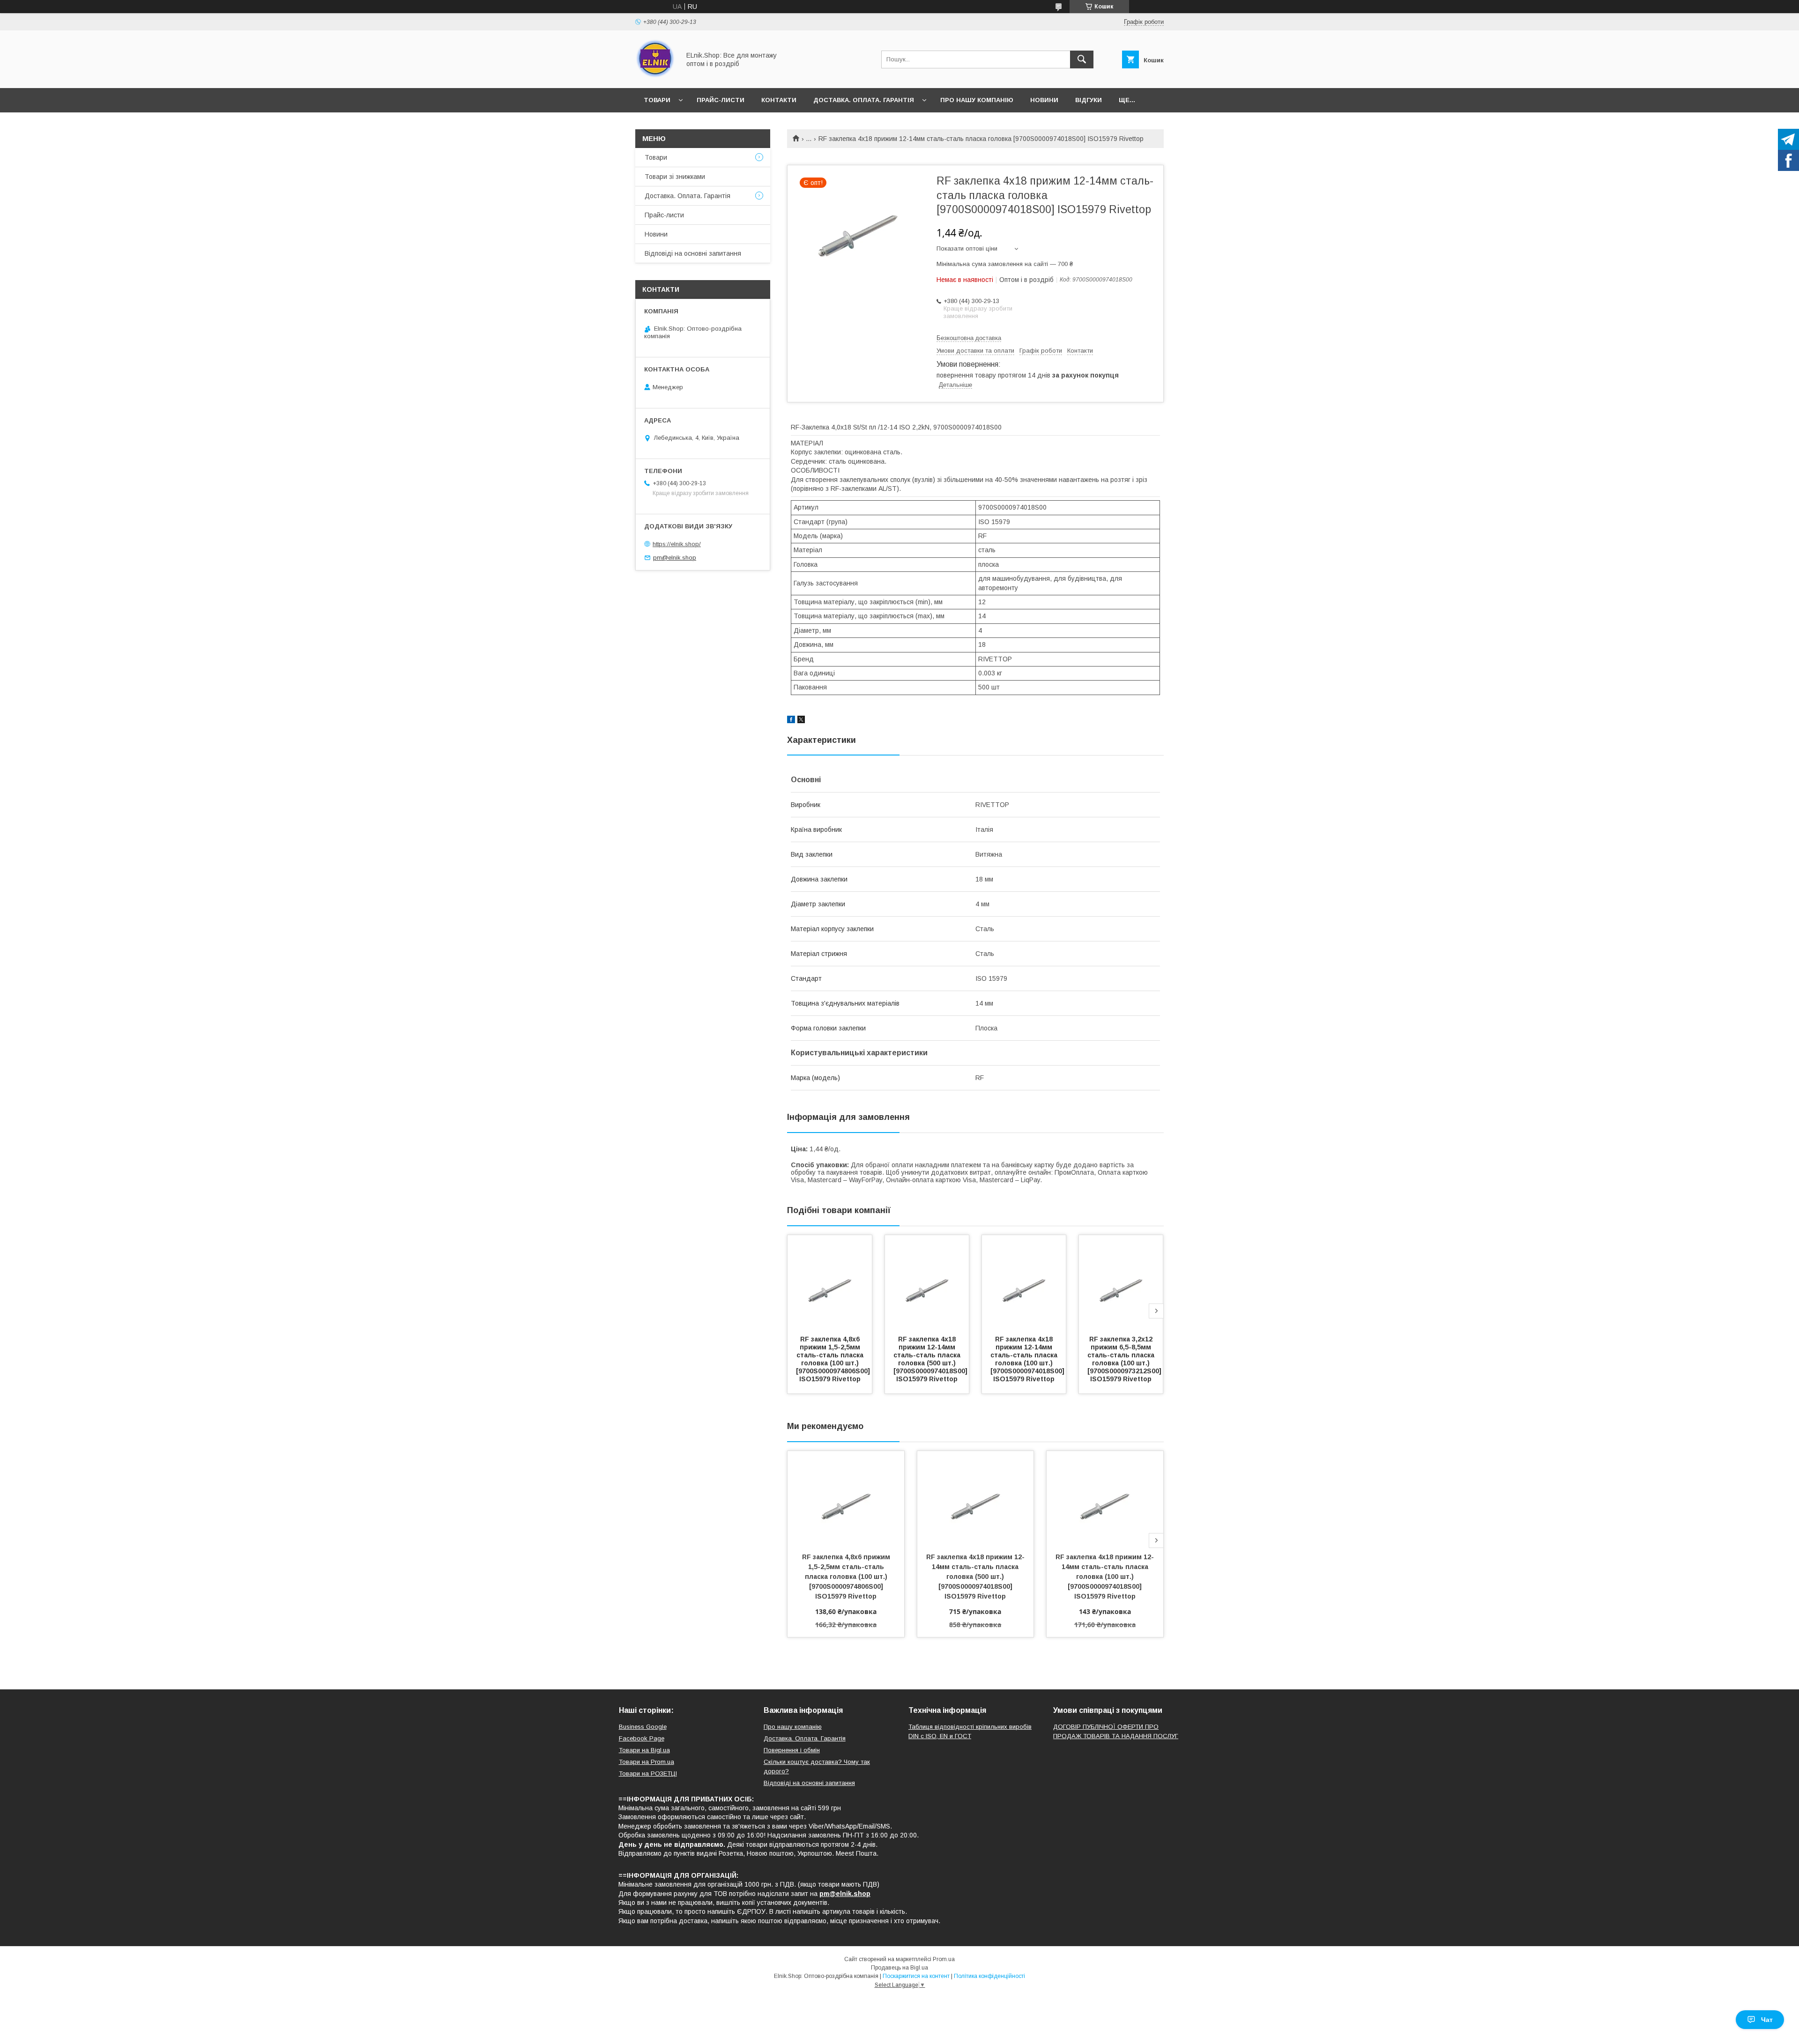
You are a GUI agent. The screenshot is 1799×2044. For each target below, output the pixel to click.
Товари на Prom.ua (647, 1762)
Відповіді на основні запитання (693, 253)
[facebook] (791, 721)
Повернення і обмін (792, 1750)
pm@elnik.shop (675, 558)
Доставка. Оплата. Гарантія (864, 100)
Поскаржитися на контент (916, 1976)
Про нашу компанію (977, 100)
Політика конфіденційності (989, 1976)
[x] (801, 721)
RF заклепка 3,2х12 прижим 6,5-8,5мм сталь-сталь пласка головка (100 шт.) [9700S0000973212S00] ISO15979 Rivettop (1125, 1359)
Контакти (779, 100)
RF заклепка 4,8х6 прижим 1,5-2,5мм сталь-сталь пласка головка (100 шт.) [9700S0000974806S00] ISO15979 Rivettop (834, 1359)
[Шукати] (1082, 59)
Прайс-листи (721, 100)
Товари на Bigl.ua (644, 1750)
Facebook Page (642, 1738)
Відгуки (1089, 100)
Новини (1044, 100)
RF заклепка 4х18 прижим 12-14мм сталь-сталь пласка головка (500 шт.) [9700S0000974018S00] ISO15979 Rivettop (931, 1359)
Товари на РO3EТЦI (648, 1774)
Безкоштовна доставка (969, 338)
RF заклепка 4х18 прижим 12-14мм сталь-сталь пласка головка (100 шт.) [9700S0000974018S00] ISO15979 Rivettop (1028, 1359)
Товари (657, 100)
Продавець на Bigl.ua (899, 1968)
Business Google (643, 1727)
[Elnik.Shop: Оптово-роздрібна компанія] (655, 76)
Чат (1767, 2020)
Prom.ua (944, 1959)
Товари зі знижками (675, 177)
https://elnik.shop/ (677, 544)
